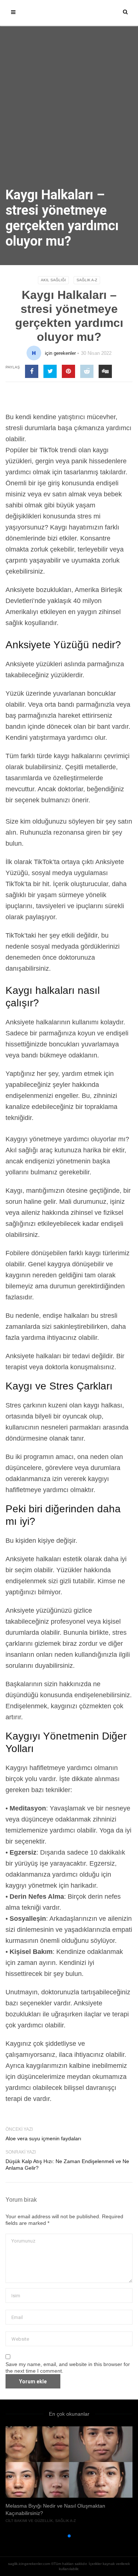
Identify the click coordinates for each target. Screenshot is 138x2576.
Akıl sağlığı (53, 280)
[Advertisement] (69, 115)
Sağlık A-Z (87, 280)
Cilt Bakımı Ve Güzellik (29, 2521)
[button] (57, 2536)
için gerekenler (60, 353)
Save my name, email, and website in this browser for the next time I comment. (68, 2368)
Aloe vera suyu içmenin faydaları (43, 2138)
